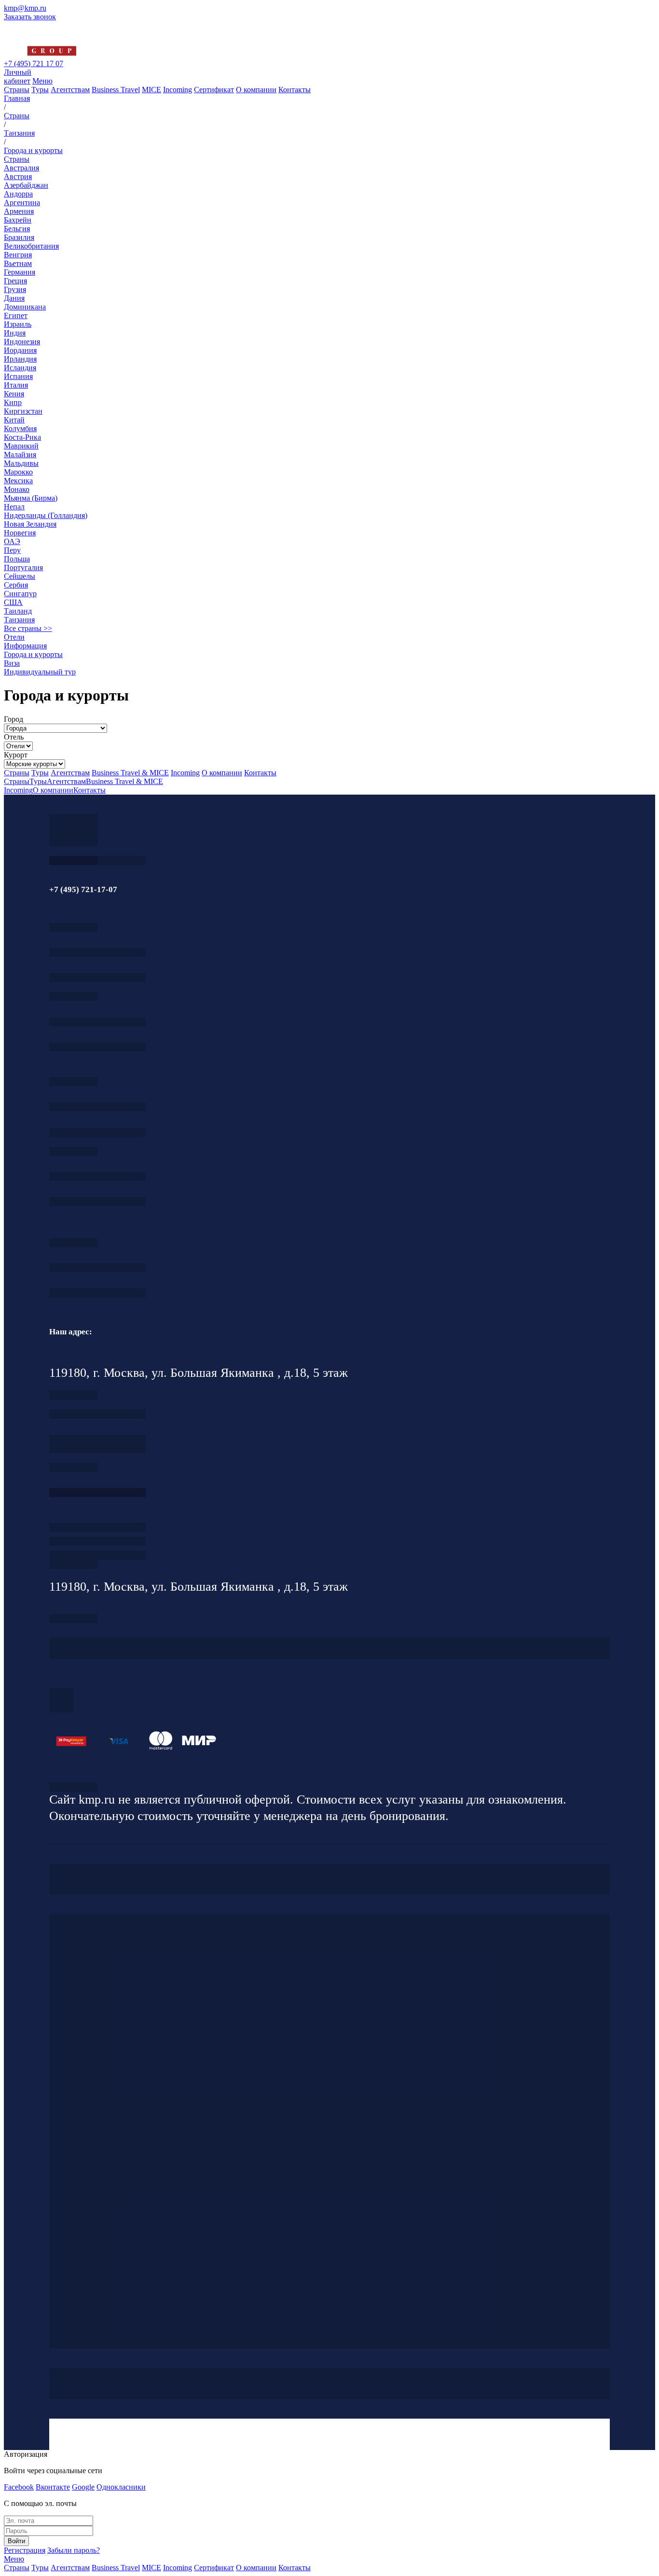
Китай (14, 420)
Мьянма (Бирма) (31, 498)
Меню (42, 81)
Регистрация (25, 2550)
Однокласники (121, 2487)
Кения (14, 394)
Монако (17, 489)
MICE (151, 90)
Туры (40, 90)
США (13, 602)
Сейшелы (20, 576)
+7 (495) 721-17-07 (97, 952)
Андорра (18, 194)
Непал (14, 507)
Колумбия (20, 428)
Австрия (18, 176)
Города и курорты (33, 654)
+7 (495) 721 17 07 (34, 63)
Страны (17, 90)
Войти (16, 2541)
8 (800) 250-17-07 (97, 1492)
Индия (15, 333)
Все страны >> (28, 628)
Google (83, 2487)
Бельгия (17, 229)
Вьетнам (18, 263)
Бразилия (19, 237)
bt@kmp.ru (97, 1132)
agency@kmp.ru (97, 977)
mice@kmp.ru (97, 1201)
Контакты (295, 90)
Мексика (18, 481)
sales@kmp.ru (97, 1293)
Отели (14, 637)
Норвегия (20, 533)
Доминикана (25, 307)
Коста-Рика (22, 437)
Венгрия (18, 255)
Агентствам (70, 90)
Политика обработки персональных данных (73, 1787)
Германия (20, 272)
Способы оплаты (97, 1555)
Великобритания (31, 246)
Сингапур (20, 594)
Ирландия (20, 359)
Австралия (21, 168)
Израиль (18, 324)
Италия (16, 385)
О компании (256, 90)
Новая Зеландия (30, 524)
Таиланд (18, 611)
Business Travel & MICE (130, 773)
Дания (14, 298)
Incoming (178, 90)
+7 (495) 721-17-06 (97, 1268)
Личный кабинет (18, 77)
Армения (19, 211)
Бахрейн (18, 220)
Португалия (23, 567)
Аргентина (22, 203)
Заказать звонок (30, 17)
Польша (17, 559)
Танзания (19, 620)
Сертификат (214, 90)
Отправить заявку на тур (97, 1541)
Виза (12, 663)
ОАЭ (12, 541)
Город (14, 719)
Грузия (15, 289)
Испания (18, 376)
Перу (12, 550)
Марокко (18, 472)
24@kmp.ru (97, 1449)
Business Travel (116, 90)
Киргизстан (23, 411)
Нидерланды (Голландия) (46, 515)
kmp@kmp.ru (25, 8)
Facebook (19, 2487)
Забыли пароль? (74, 2550)
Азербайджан (26, 185)
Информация (25, 646)
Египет (16, 315)
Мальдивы (21, 463)
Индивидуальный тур (40, 672)
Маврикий (21, 446)
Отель (14, 737)
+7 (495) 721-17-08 (97, 1414)
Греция (15, 281)
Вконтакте (53, 2487)
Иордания (20, 350)
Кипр (13, 402)
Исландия (20, 368)
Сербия (16, 585)
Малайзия (20, 455)
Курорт (16, 755)
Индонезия (22, 342)
